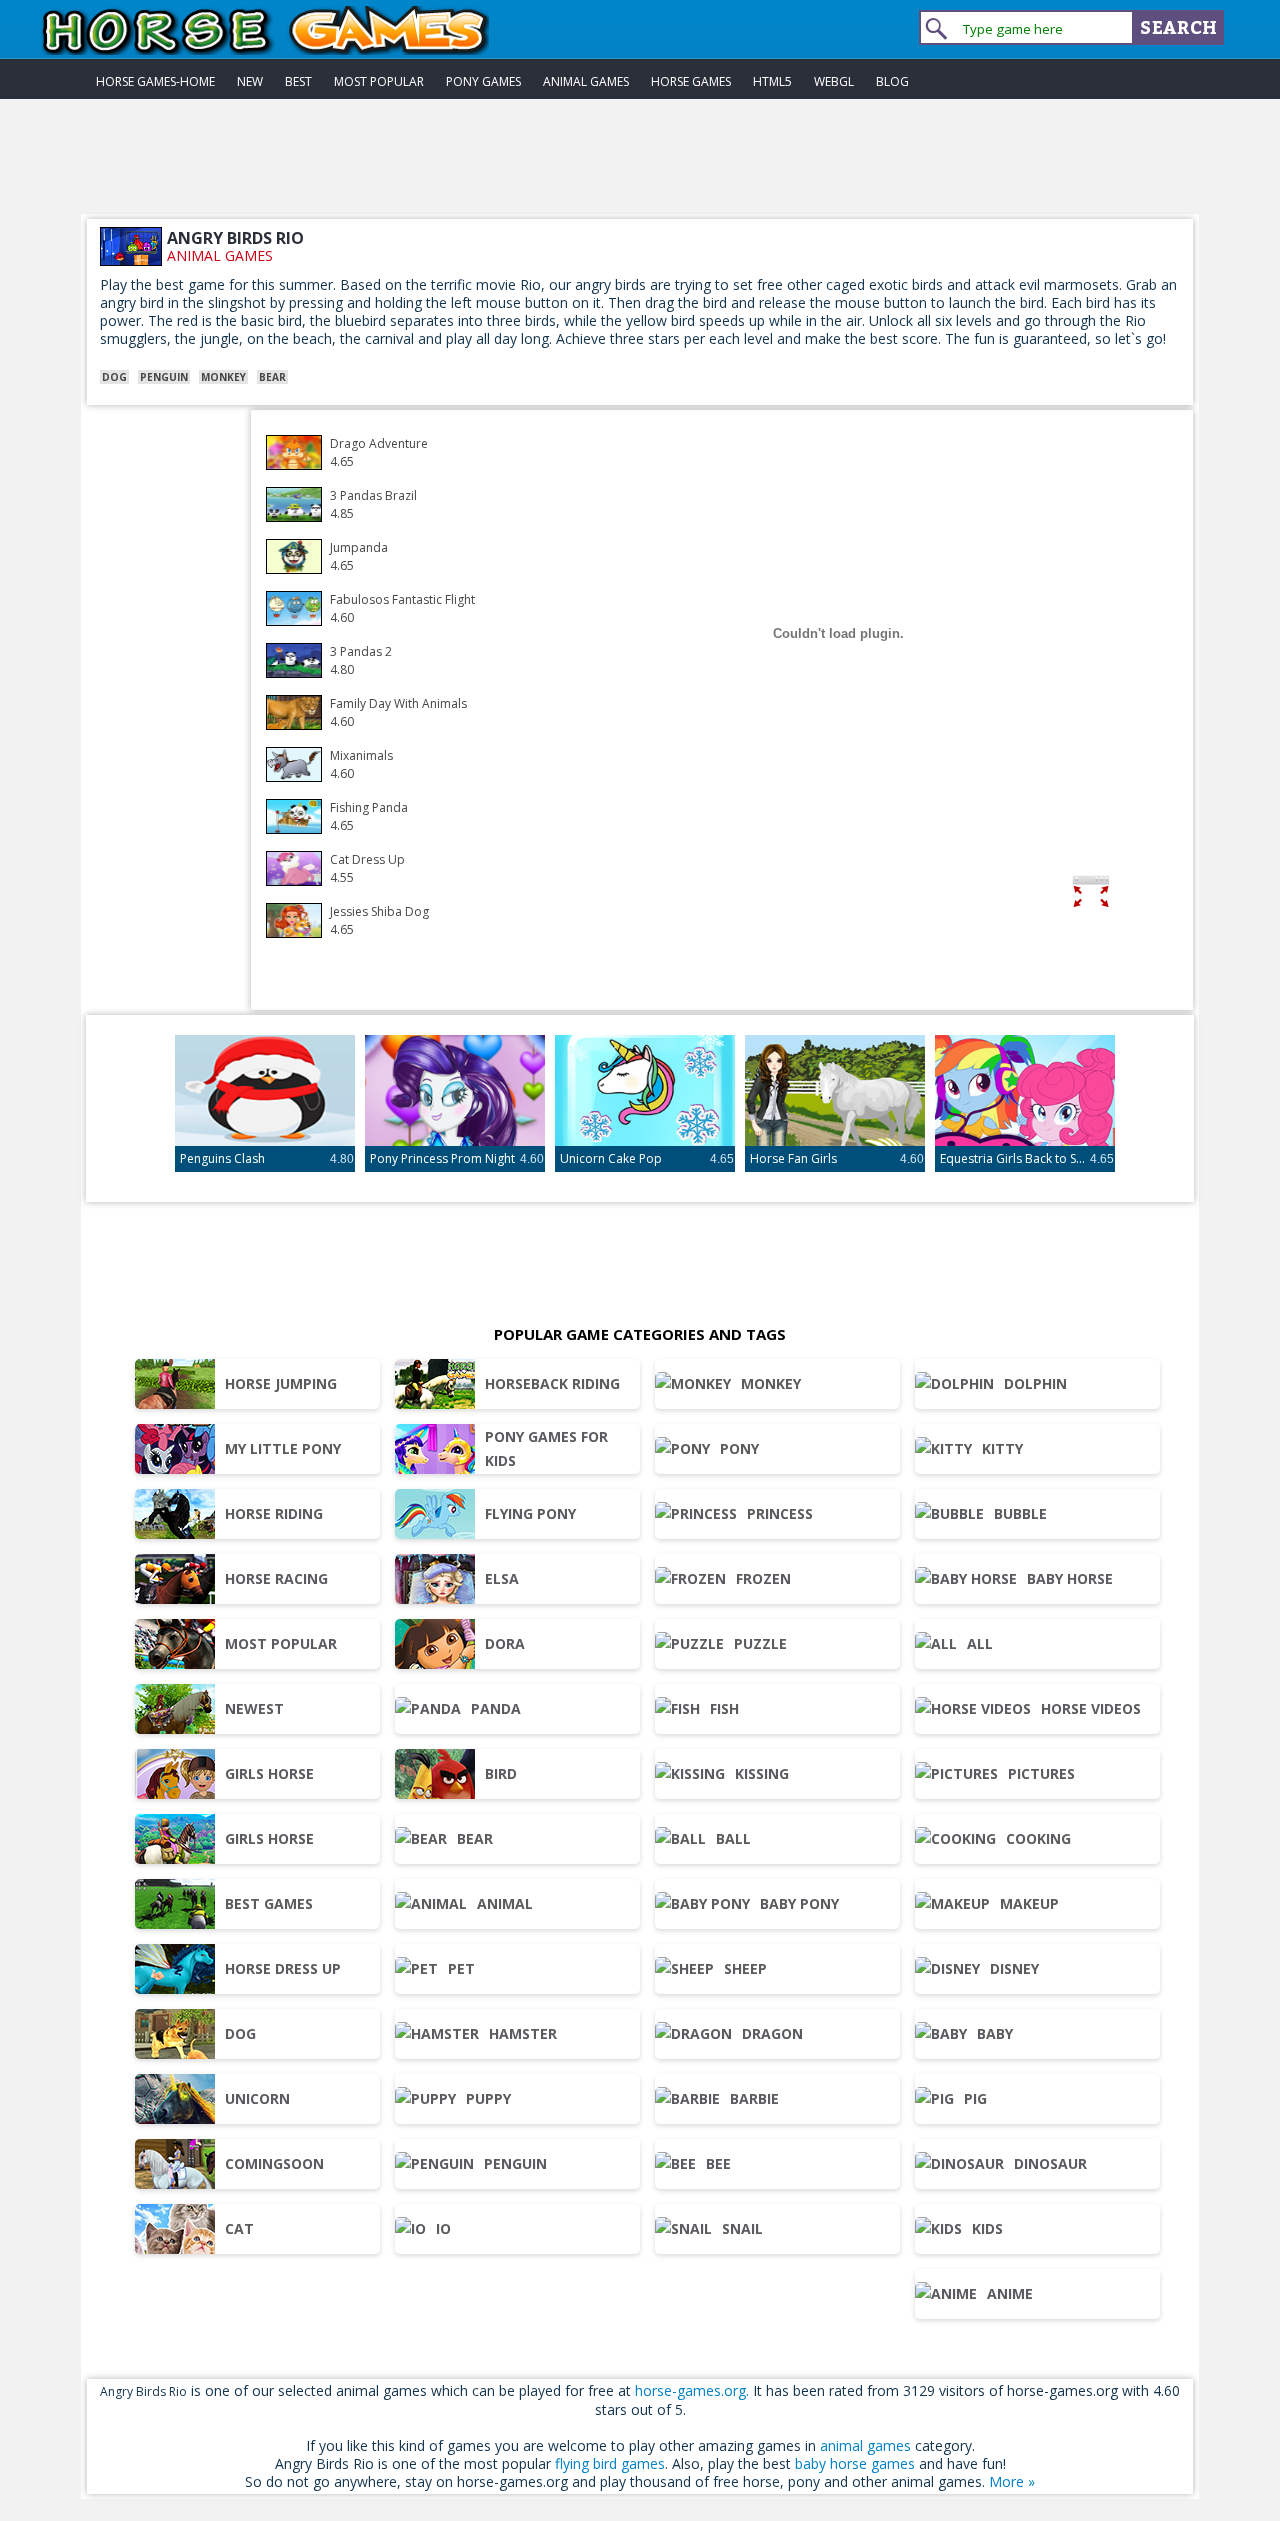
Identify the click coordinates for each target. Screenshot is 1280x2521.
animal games (220, 255)
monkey (223, 377)
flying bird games (610, 2463)
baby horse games (855, 2463)
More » (1012, 2481)
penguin (164, 377)
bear (272, 377)
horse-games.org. (692, 2390)
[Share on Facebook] (1153, 894)
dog (114, 377)
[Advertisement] (640, 169)
